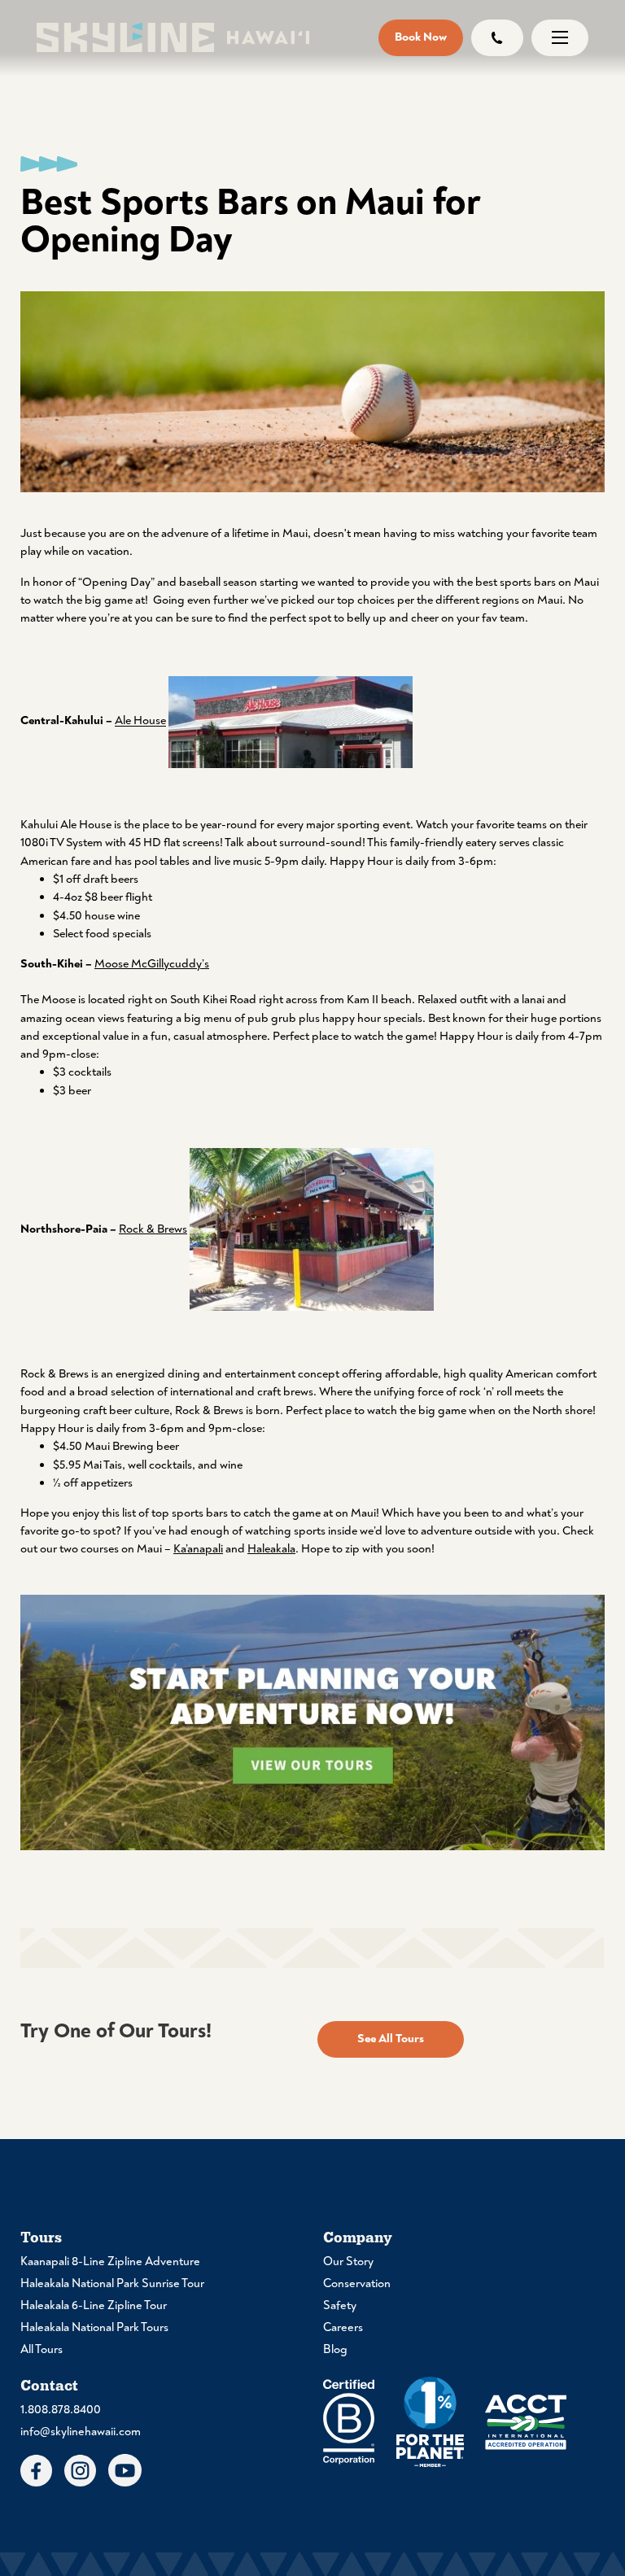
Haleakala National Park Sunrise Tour (112, 2283)
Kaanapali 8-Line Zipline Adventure (110, 2262)
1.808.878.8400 (61, 2410)
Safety (340, 2305)
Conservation (357, 2283)
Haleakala (271, 1549)
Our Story (348, 2262)
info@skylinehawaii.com (81, 2432)
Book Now (421, 37)
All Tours (42, 2349)
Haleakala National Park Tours (94, 2327)
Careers (343, 2327)
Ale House (140, 721)
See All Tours (391, 2039)
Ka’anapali (198, 1549)
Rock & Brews (153, 1229)
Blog (335, 2349)
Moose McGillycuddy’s (152, 964)
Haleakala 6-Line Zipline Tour (94, 2305)
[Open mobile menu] (560, 37)
